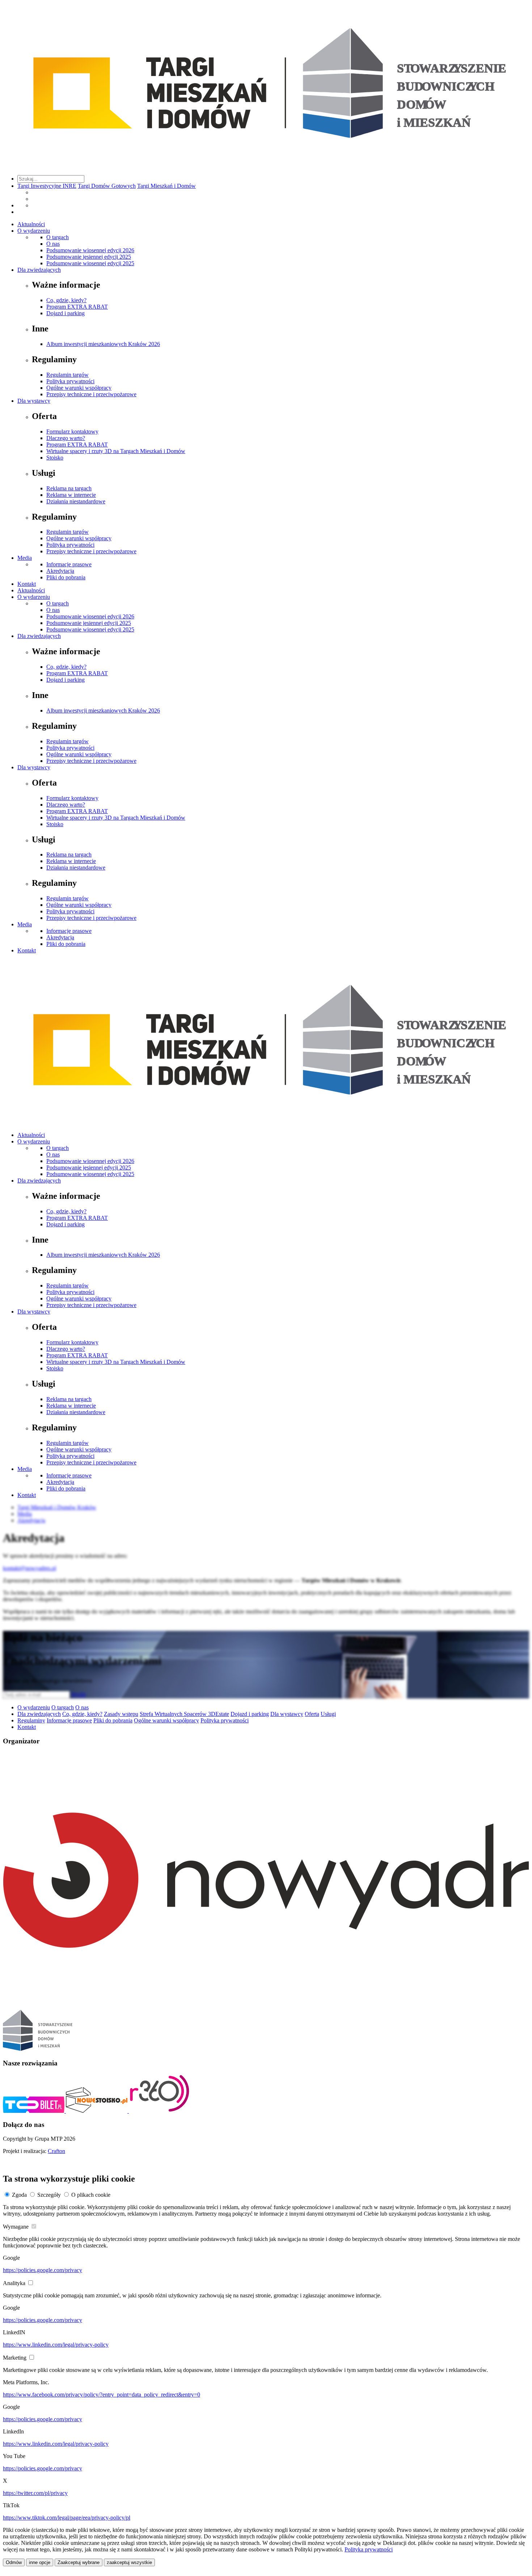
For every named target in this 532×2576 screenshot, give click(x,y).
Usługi (328, 1714)
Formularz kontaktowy (72, 432)
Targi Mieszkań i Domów (166, 186)
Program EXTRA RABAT (77, 307)
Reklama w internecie (71, 495)
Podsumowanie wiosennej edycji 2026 (90, 250)
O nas (53, 244)
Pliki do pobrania (66, 577)
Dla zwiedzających (39, 270)
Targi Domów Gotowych (107, 186)
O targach (58, 237)
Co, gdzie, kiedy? (66, 300)
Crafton (56, 2151)
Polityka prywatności (70, 381)
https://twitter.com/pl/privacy (35, 2493)
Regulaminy (31, 1720)
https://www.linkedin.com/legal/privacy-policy (56, 2345)
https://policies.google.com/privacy (43, 2270)
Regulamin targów (67, 375)
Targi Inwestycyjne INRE (47, 186)
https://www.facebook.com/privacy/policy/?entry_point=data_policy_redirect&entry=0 (102, 2395)
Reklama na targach (69, 488)
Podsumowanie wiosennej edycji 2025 (90, 263)
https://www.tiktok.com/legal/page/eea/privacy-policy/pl (67, 2518)
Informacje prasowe (69, 564)
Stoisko (55, 458)
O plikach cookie (91, 2195)
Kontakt (27, 584)
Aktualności (31, 224)
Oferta (312, 1714)
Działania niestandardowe (76, 501)
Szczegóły (49, 2195)
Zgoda (19, 2195)
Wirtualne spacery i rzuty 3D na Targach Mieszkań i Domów (116, 451)
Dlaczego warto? (66, 438)
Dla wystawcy (34, 401)
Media (25, 558)
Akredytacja (60, 571)
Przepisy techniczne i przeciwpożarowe (91, 394)
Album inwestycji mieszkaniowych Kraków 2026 (103, 344)
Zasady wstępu (121, 1714)
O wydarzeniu (34, 231)
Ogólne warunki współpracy (79, 388)
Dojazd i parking (66, 313)
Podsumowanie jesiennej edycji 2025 (89, 257)
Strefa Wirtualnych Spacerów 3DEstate (184, 1714)
